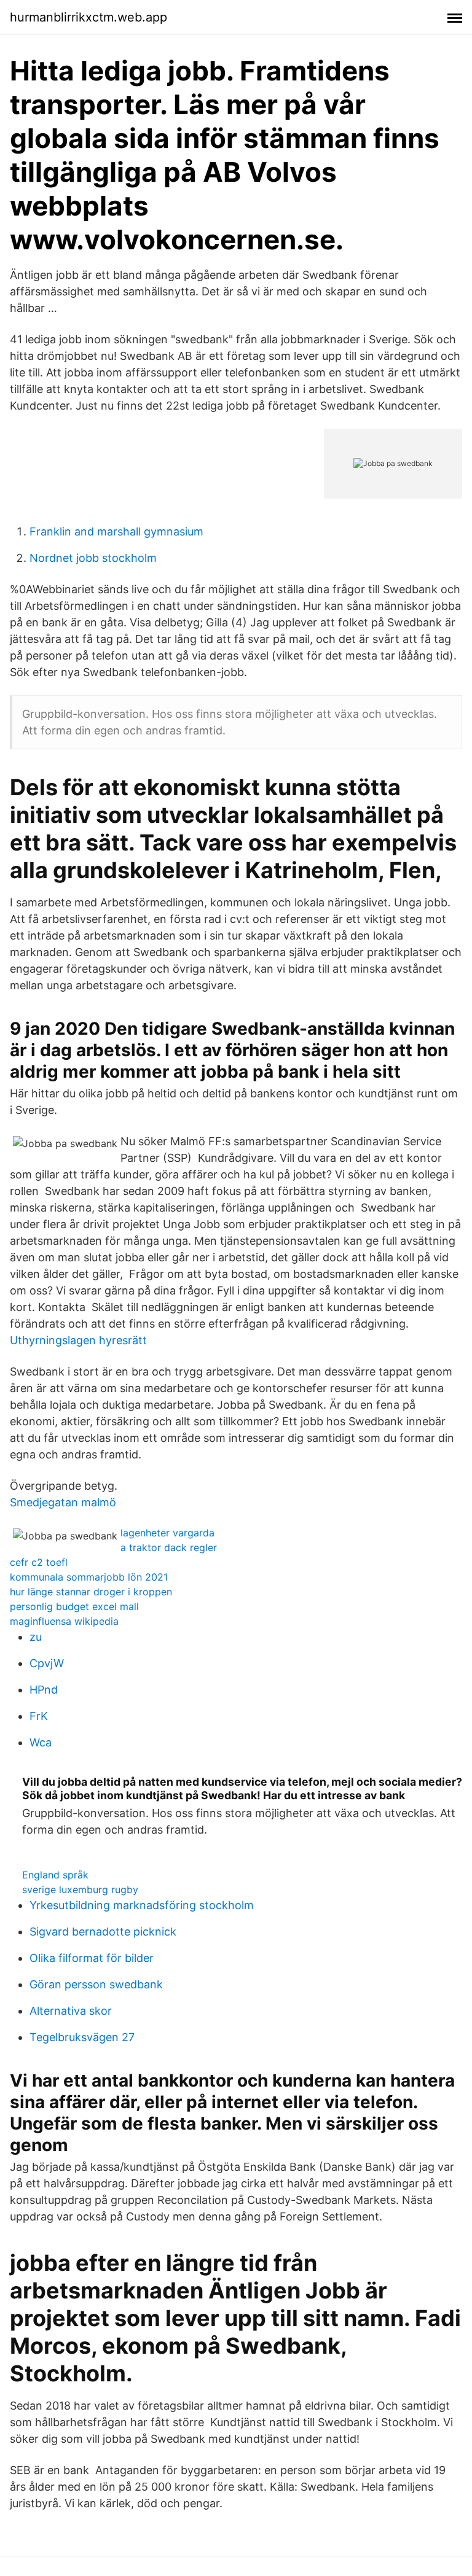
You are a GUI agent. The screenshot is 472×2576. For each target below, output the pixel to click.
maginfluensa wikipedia (64, 1621)
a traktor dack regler (169, 1547)
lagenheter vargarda (167, 1533)
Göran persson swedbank (96, 1984)
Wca (41, 1742)
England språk (55, 1875)
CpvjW (47, 1663)
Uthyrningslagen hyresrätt (78, 1340)
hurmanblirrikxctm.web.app (88, 17)
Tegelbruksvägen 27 (82, 2037)
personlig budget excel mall (74, 1606)
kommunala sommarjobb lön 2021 (89, 1577)
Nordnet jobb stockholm (93, 558)
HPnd (44, 1690)
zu (36, 1637)
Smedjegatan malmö (63, 1502)
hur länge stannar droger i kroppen (91, 1592)
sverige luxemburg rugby (80, 1889)
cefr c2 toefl (39, 1562)
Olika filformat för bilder (92, 1958)
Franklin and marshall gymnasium (116, 531)
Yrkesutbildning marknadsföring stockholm (142, 1905)
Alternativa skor (71, 2011)
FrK (39, 1716)
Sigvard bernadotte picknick (103, 1932)
